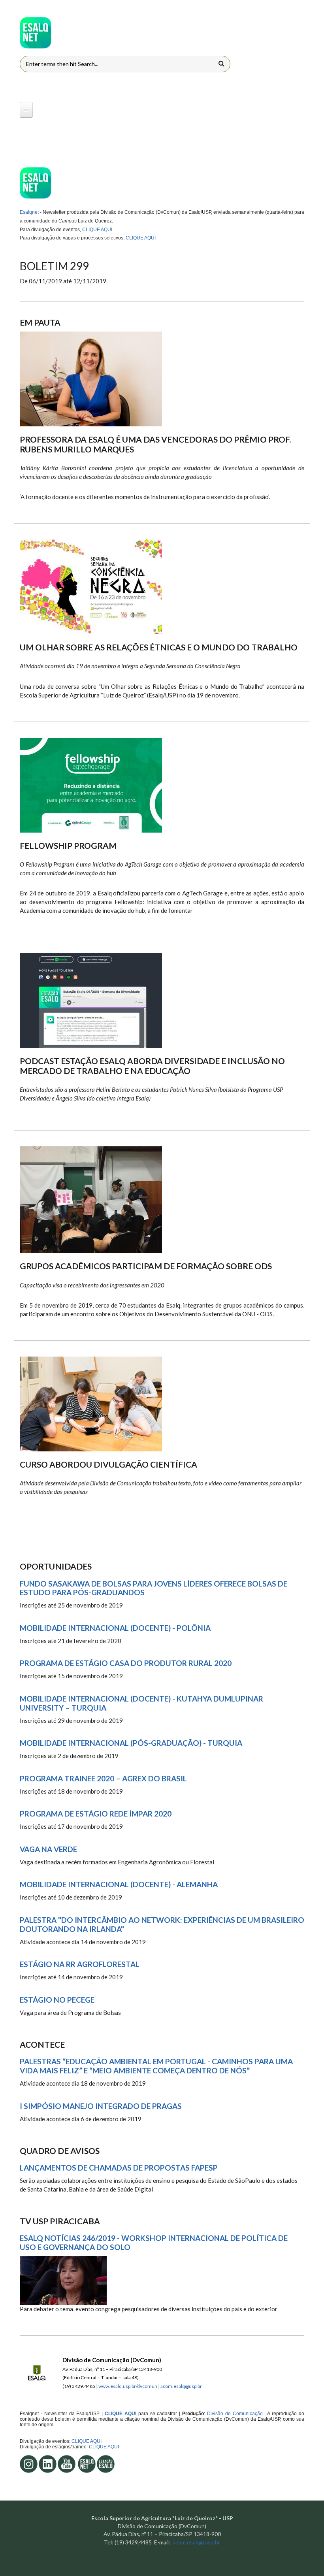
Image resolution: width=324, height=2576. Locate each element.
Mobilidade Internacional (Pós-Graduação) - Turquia (131, 1743)
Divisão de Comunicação (234, 2414)
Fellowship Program (68, 845)
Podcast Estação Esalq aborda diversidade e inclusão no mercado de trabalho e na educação (152, 1066)
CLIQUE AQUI (97, 230)
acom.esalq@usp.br (181, 2386)
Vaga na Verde (48, 1849)
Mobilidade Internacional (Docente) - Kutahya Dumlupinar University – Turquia (141, 1703)
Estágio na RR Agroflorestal (80, 1964)
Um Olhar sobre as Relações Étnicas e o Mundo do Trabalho (159, 647)
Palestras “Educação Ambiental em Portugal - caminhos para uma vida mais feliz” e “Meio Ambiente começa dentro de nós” (156, 2066)
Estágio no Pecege (57, 2000)
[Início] (36, 33)
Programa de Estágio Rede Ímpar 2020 (96, 1814)
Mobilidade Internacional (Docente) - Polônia (115, 1628)
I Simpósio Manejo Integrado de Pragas (101, 2106)
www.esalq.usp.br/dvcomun (128, 2386)
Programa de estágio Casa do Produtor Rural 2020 (126, 1663)
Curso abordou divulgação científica (108, 1464)
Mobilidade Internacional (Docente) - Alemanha (119, 1884)
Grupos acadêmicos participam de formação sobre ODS (146, 1266)
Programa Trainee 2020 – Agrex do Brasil (103, 1779)
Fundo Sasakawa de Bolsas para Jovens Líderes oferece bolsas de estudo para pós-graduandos (154, 1588)
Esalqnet (29, 212)
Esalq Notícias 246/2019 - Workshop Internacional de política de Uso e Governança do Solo (154, 2243)
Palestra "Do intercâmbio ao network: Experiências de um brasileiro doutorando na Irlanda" (162, 1925)
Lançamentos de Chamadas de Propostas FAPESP (119, 2168)
